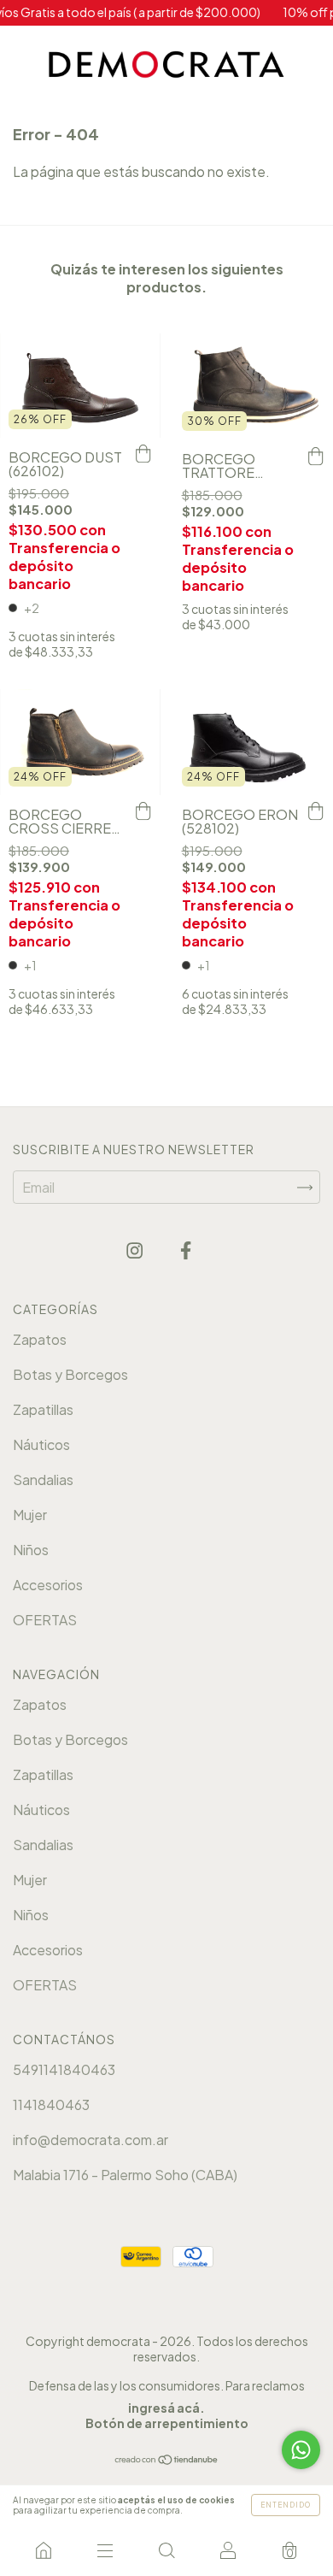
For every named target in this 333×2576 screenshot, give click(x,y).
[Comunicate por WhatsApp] (301, 2450)
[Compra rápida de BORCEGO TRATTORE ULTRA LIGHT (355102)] (316, 457)
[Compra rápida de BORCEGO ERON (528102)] (316, 812)
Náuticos (41, 1444)
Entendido (286, 2505)
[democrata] (44, 2550)
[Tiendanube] (167, 2460)
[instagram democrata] (136, 1250)
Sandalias (43, 1480)
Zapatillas (43, 1409)
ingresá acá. (166, 2408)
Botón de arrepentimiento (167, 2423)
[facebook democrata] (186, 1250)
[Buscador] (166, 2550)
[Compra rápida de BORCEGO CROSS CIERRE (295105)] (143, 812)
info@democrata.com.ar (91, 2140)
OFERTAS (45, 1620)
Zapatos (40, 1339)
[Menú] (105, 2550)
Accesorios (48, 1585)
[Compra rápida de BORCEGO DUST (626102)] (143, 455)
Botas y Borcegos (70, 1374)
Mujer (30, 1515)
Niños (31, 1550)
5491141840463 (64, 2069)
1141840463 (51, 2104)
